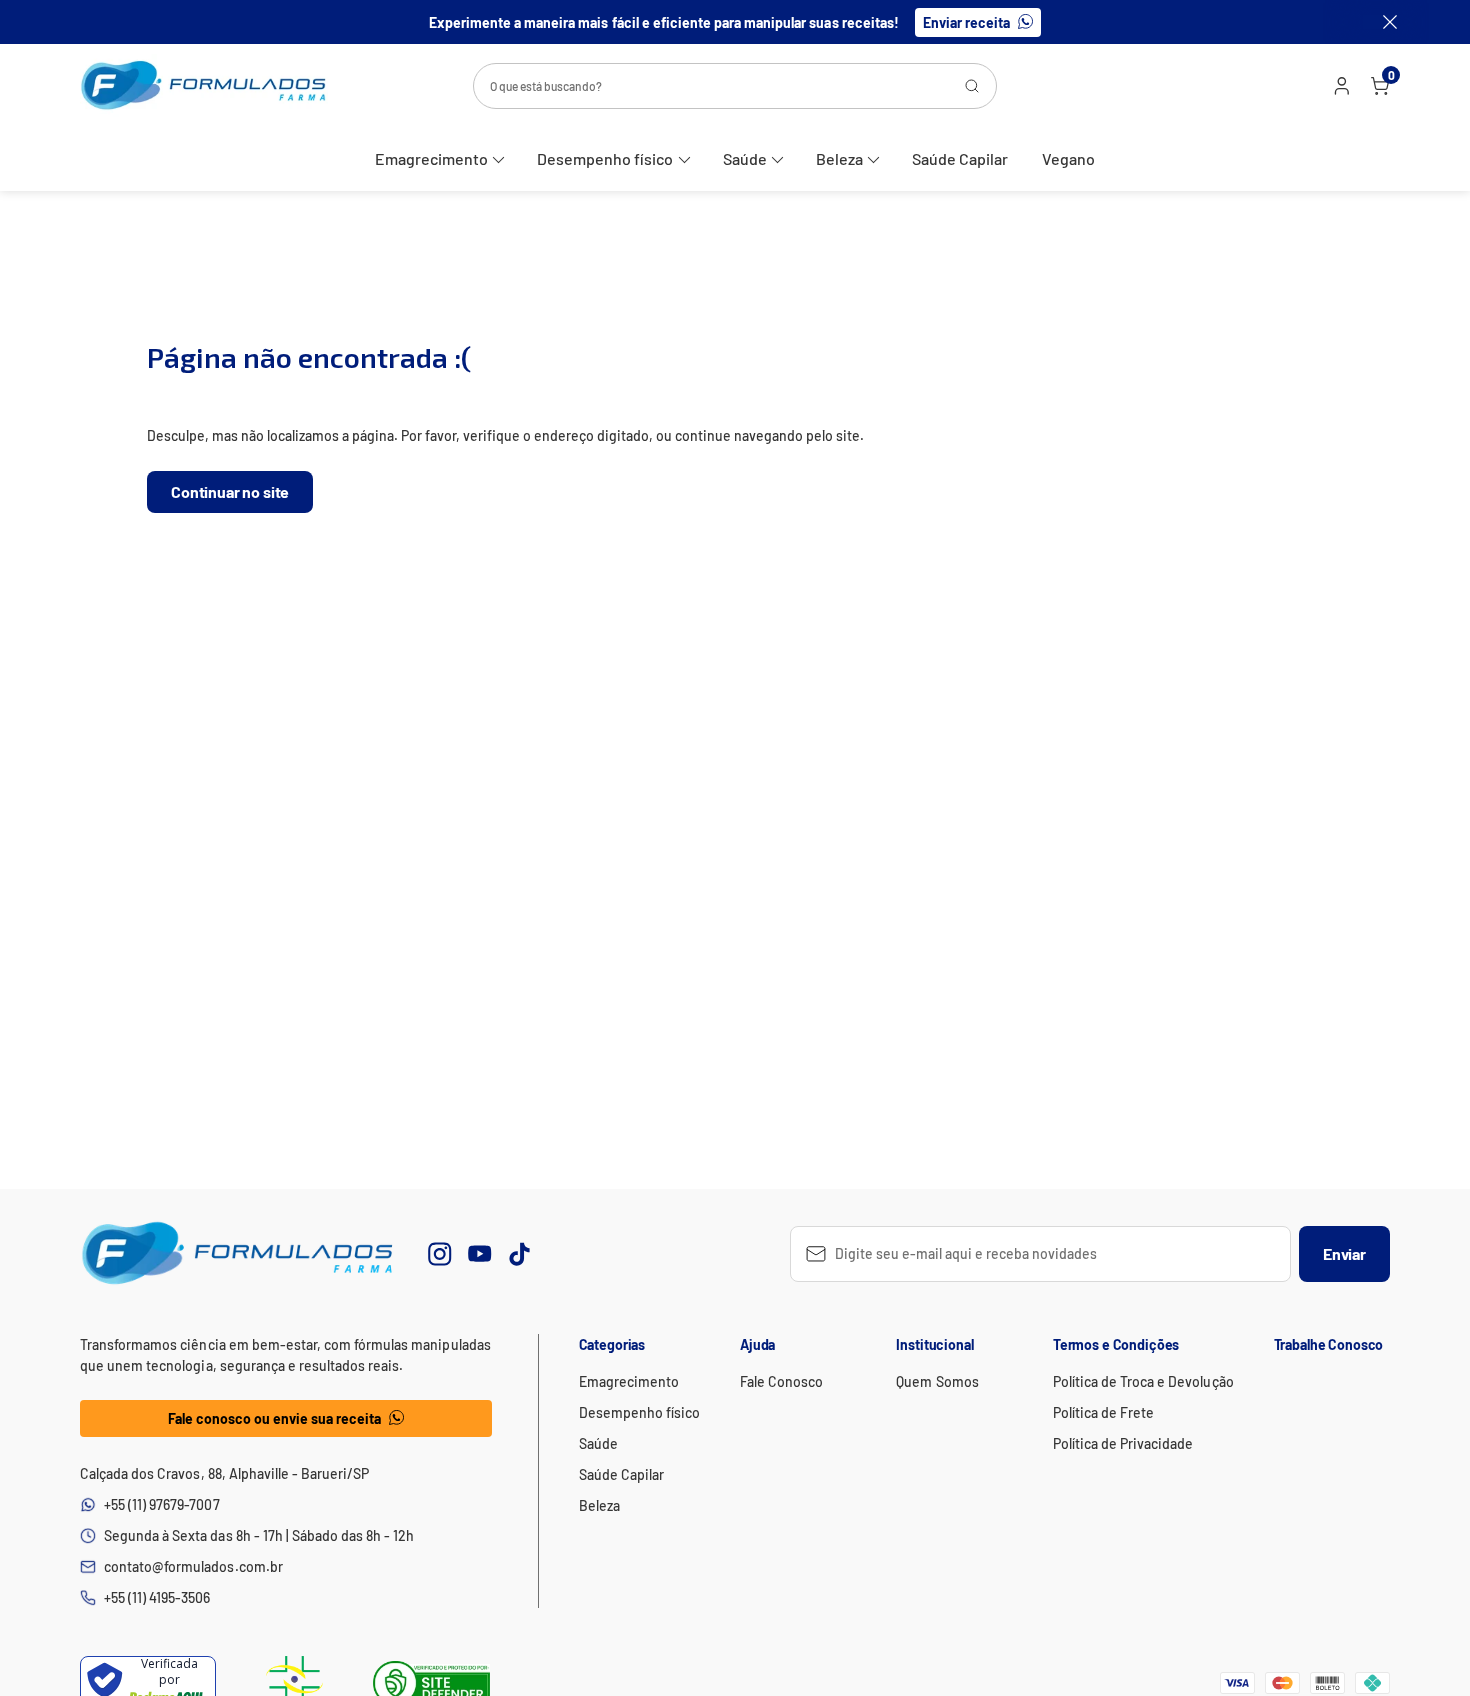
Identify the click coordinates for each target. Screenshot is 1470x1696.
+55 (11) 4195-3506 (157, 1597)
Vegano (1068, 158)
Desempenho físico (605, 158)
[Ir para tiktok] (520, 1254)
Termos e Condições (1116, 1344)
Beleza (839, 158)
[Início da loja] (204, 85)
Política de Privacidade (1123, 1443)
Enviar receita (966, 22)
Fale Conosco (781, 1381)
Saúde (745, 158)
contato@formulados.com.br (193, 1566)
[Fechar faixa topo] (1380, 22)
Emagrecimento (431, 158)
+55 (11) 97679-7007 (162, 1504)
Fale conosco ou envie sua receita (275, 1418)
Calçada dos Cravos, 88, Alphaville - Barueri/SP (224, 1473)
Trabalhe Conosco (1329, 1344)
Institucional (934, 1344)
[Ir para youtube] (480, 1254)
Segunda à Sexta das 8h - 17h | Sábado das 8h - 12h (259, 1535)
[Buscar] (972, 86)
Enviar (1344, 1253)
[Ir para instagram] (440, 1254)
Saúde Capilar (960, 158)
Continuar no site (230, 491)
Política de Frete (1103, 1412)
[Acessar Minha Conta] (1340, 90)
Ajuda (757, 1344)
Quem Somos (937, 1381)
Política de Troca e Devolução (1143, 1381)
